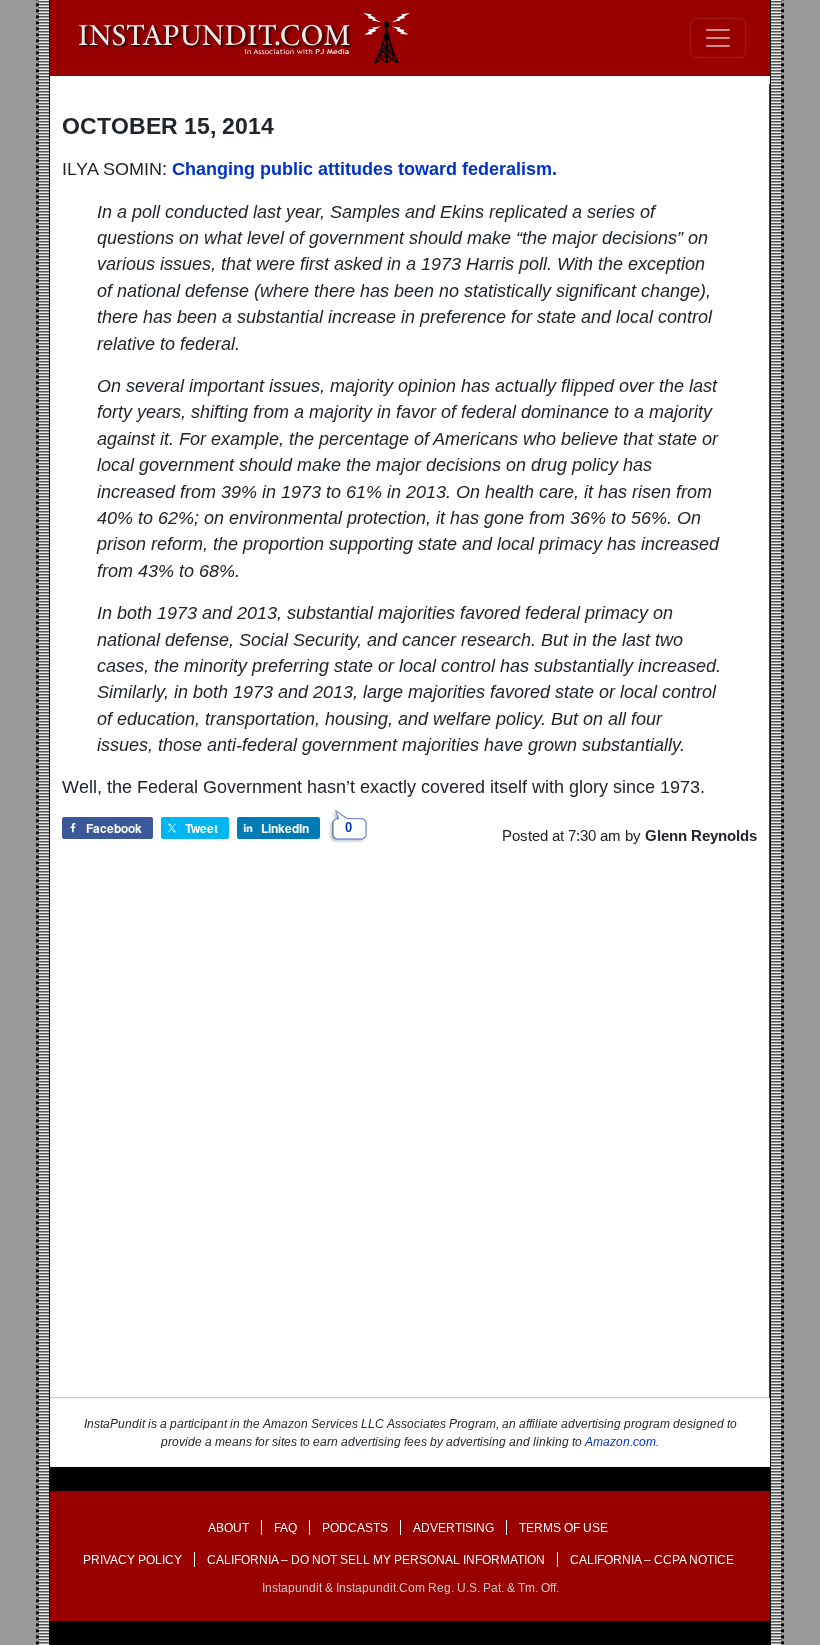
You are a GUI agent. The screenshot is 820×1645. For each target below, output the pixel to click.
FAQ (285, 1528)
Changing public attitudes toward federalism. (364, 169)
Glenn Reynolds (701, 835)
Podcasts (355, 1528)
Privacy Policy (132, 1560)
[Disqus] (409, 1139)
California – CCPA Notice (652, 1560)
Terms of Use (563, 1528)
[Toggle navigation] (718, 38)
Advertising (453, 1528)
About (228, 1528)
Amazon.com (620, 1442)
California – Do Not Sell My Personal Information (376, 1560)
